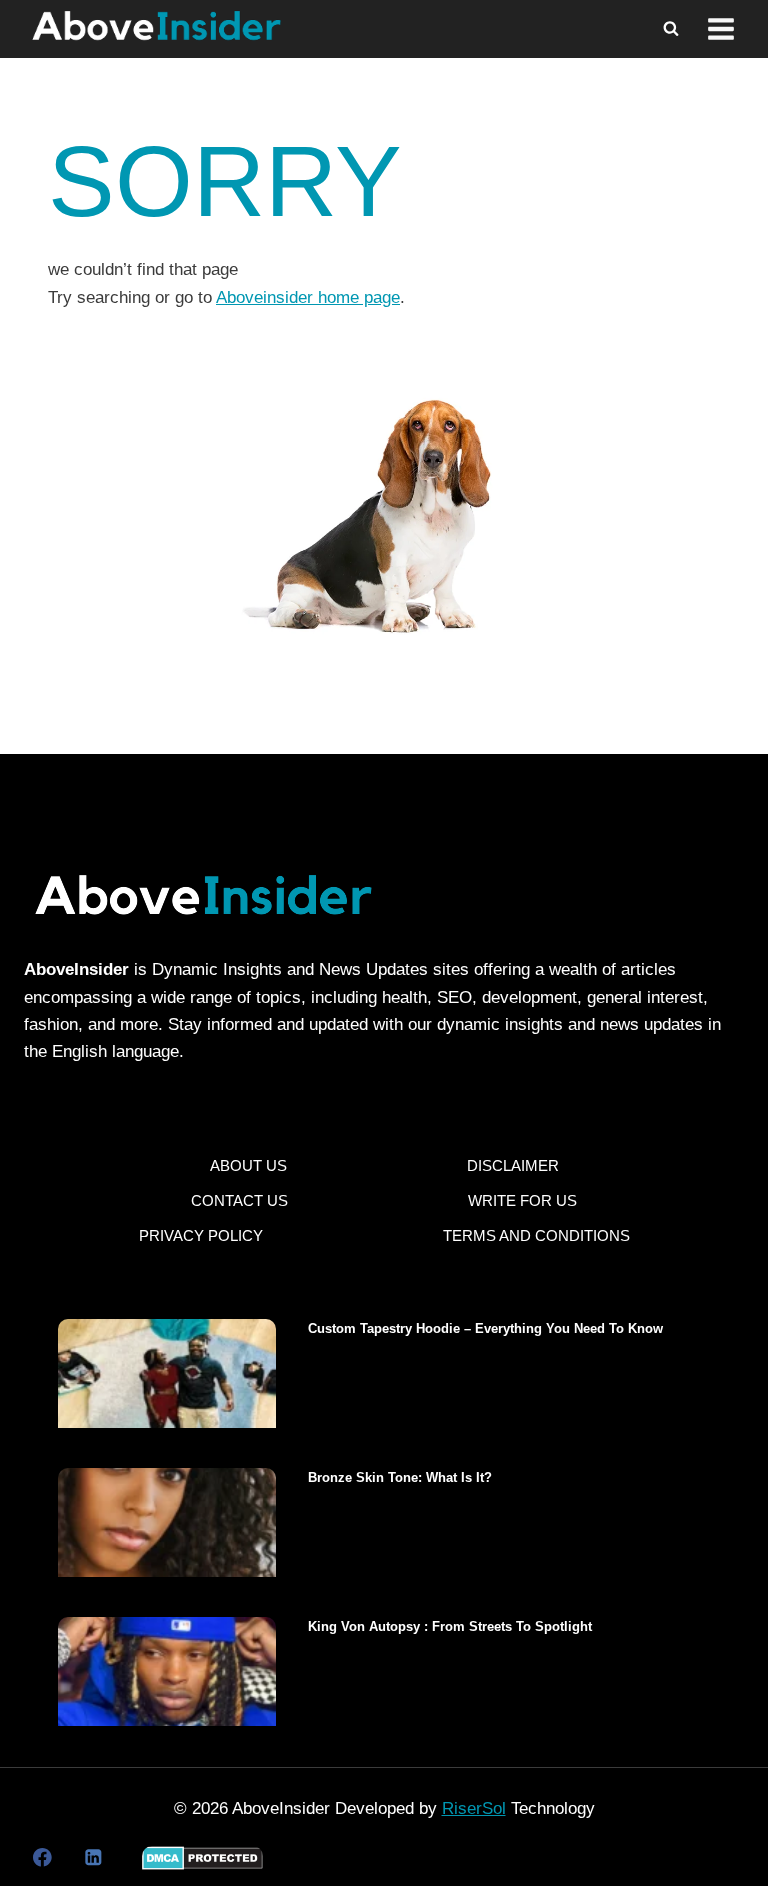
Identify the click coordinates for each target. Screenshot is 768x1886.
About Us (248, 1165)
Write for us (522, 1200)
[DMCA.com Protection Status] (202, 1858)
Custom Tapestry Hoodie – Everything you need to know (485, 1328)
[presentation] (167, 1373)
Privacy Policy (201, 1235)
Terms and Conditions (536, 1235)
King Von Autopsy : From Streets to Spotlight (450, 1626)
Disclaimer (513, 1165)
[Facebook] (42, 1857)
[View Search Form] (671, 29)
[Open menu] (720, 29)
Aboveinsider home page (308, 297)
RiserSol (474, 1808)
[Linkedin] (92, 1857)
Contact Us (239, 1200)
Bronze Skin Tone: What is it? (400, 1477)
